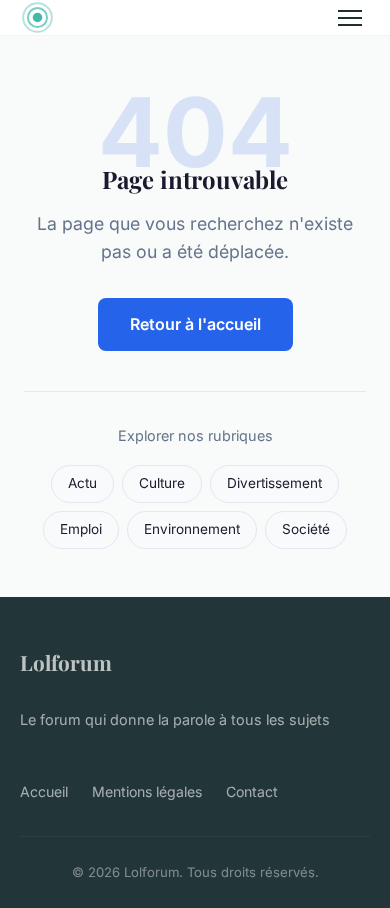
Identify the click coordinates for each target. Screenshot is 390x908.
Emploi (81, 529)
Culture (162, 483)
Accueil (44, 791)
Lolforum (66, 662)
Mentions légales (147, 791)
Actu (82, 483)
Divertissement (274, 483)
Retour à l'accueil (195, 324)
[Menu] (350, 18)
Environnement (192, 529)
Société (306, 529)
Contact (252, 791)
